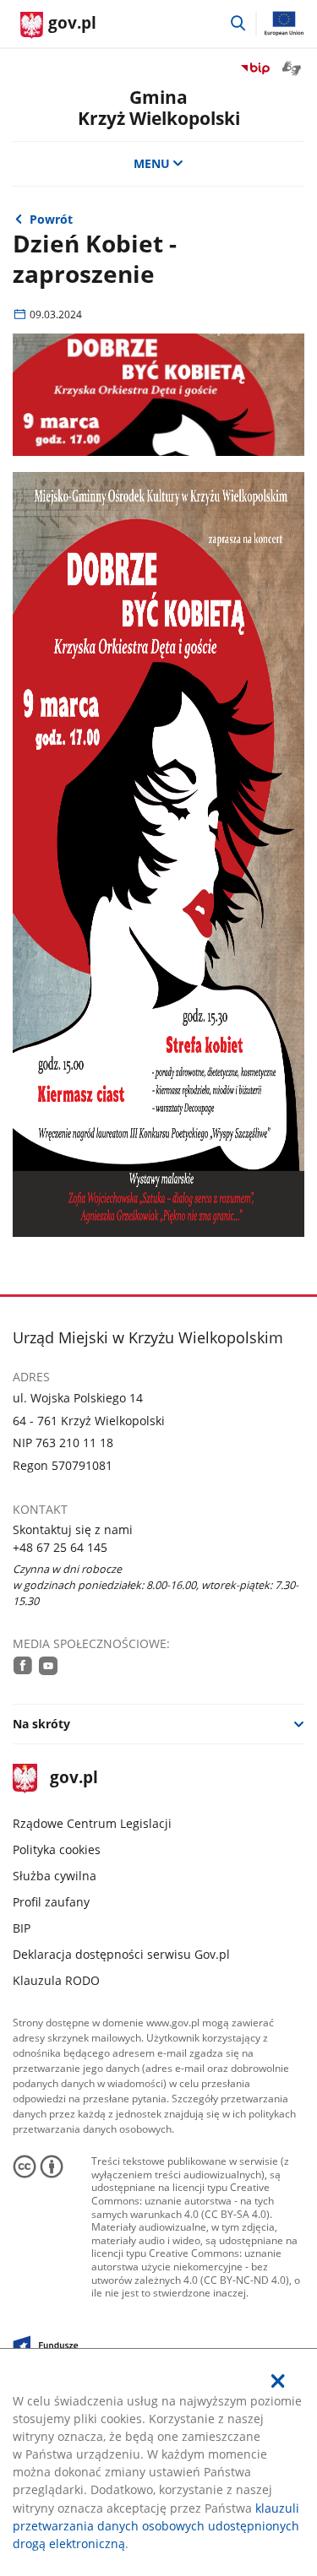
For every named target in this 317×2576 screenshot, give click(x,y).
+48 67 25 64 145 (60, 1547)
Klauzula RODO (56, 1980)
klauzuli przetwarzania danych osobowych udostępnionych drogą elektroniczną (156, 2526)
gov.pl (73, 1779)
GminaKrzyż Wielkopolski (159, 107)
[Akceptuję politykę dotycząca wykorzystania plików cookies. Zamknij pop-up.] (278, 2381)
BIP (22, 1928)
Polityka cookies (57, 1849)
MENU (152, 163)
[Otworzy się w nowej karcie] (23, 1665)
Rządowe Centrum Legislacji (92, 1823)
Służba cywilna (55, 1876)
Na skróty (41, 1724)
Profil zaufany (51, 1902)
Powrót (51, 219)
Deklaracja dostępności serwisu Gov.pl (121, 1954)
